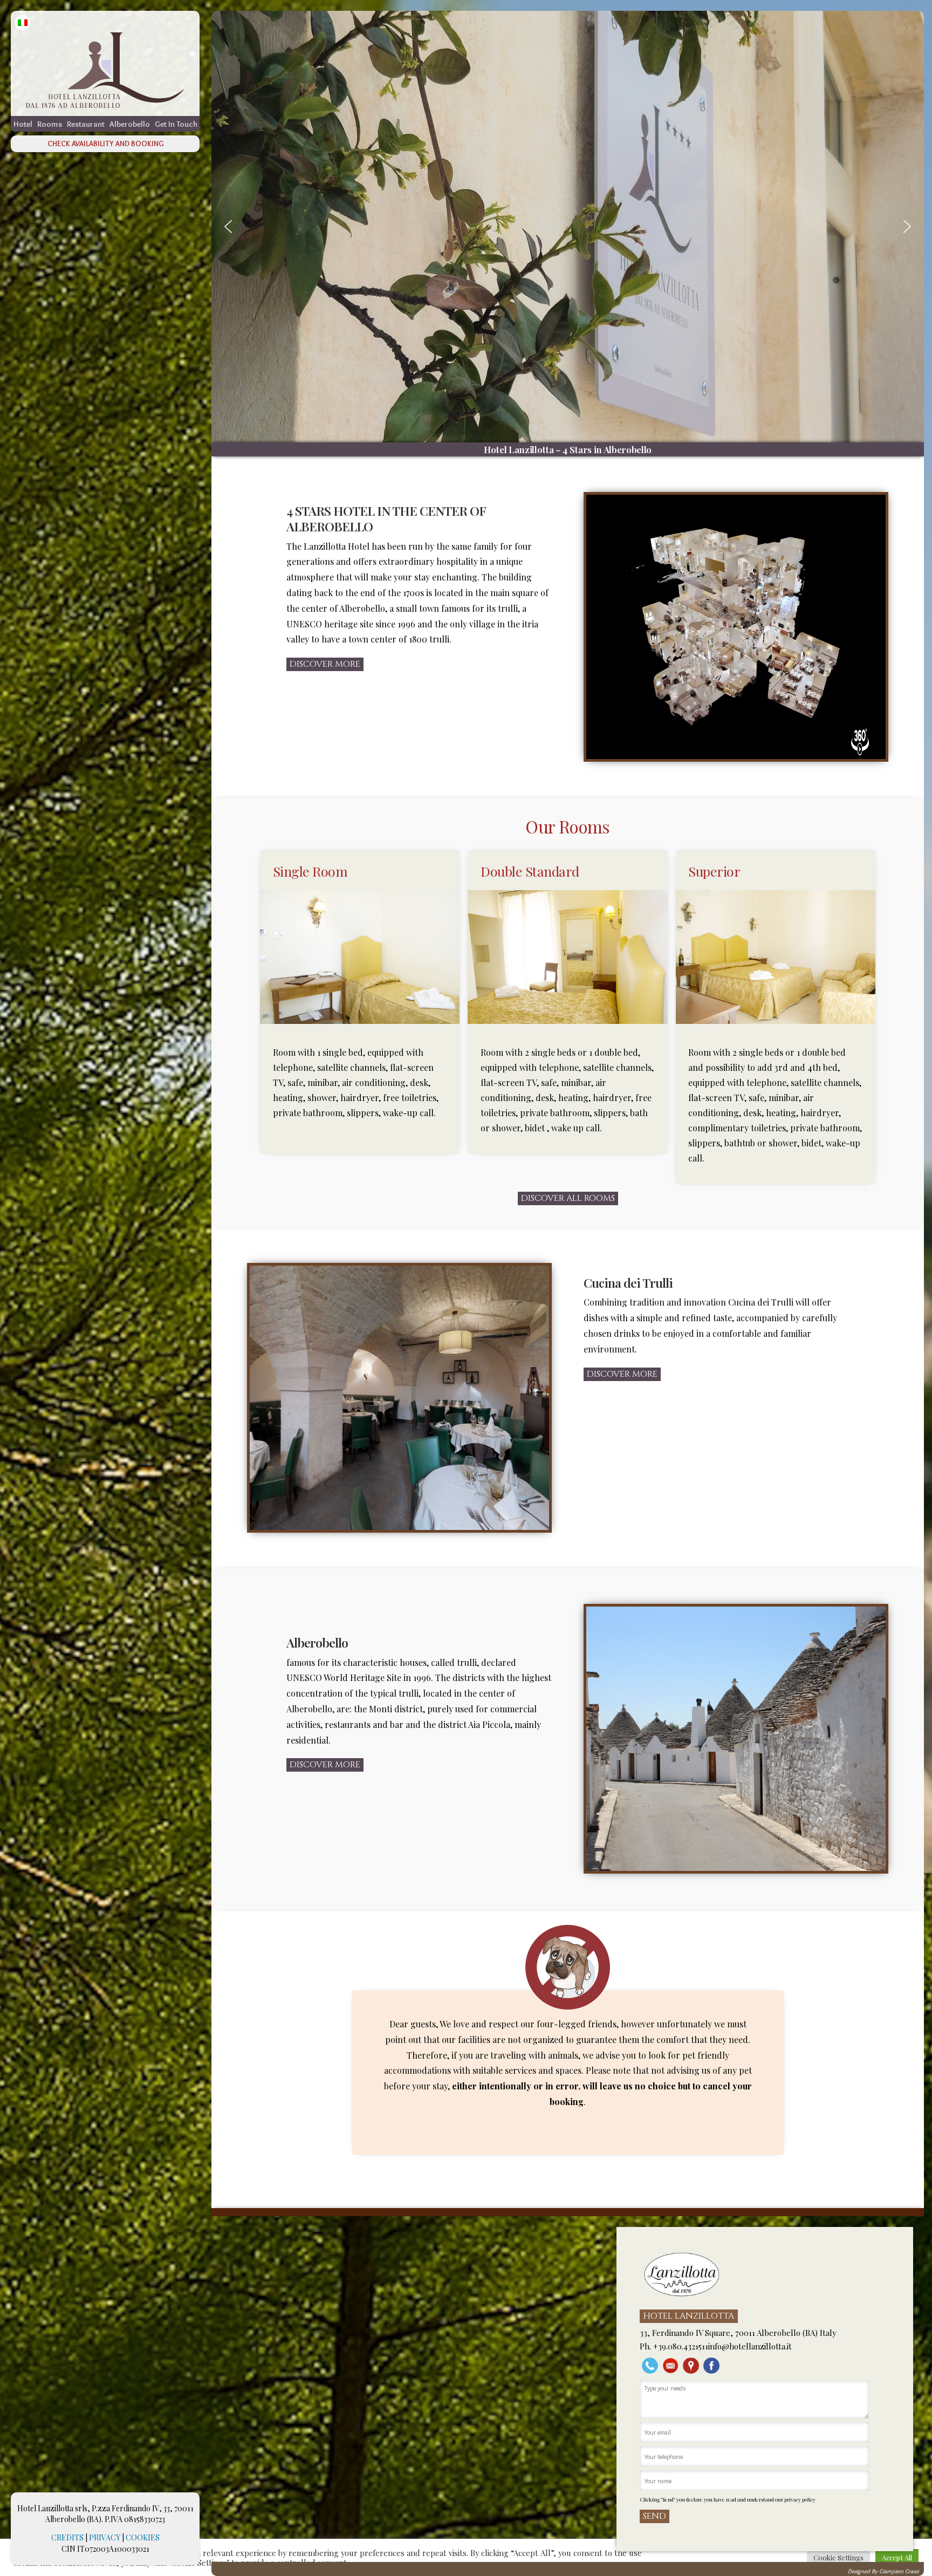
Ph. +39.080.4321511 (674, 2346)
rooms (50, 124)
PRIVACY (105, 2537)
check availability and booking (105, 144)
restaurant (86, 124)
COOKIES (143, 2537)
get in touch (176, 124)
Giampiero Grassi (899, 2571)
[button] (228, 227)
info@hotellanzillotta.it (750, 2346)
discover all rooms (568, 1198)
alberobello (130, 124)
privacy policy (800, 2499)
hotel (23, 124)
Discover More (325, 664)
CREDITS (67, 2537)
